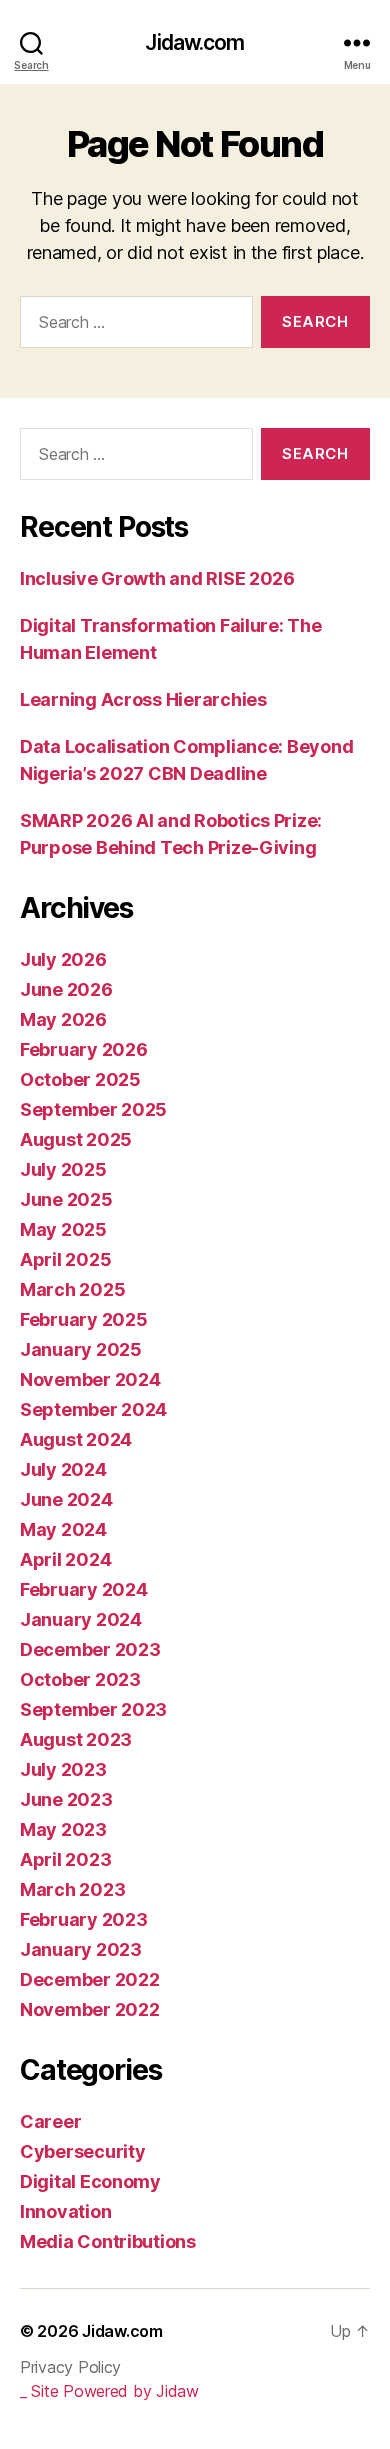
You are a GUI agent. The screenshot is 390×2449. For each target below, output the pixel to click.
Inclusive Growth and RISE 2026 (157, 578)
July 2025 (63, 1169)
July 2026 (63, 959)
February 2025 (84, 1319)
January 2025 (81, 1349)
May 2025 (63, 1229)
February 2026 (84, 1049)
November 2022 (90, 2009)
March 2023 (72, 1889)
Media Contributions (108, 2241)
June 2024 (66, 1499)
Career (50, 2121)
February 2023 (84, 1919)
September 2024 (93, 1409)
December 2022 (90, 1979)
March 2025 (72, 1289)
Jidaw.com (194, 42)
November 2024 (90, 1379)
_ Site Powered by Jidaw (109, 2391)
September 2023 (93, 1709)
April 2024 (65, 1559)
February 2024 (84, 1589)
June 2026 (66, 989)
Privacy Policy (70, 2367)
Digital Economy (90, 2181)
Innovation (65, 2211)
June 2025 (66, 1199)
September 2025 (93, 1109)
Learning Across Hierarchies (143, 699)
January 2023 (81, 1949)
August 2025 (76, 1139)
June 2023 (66, 1799)
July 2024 (63, 1469)
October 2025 (80, 1079)
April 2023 (65, 1859)
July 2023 (63, 1769)
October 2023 (80, 1679)
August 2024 (76, 1439)
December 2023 (90, 1649)
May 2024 (63, 1529)
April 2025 (65, 1259)
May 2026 (63, 1019)
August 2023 (76, 1739)
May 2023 (63, 1829)
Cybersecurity (83, 2151)
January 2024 (81, 1619)
